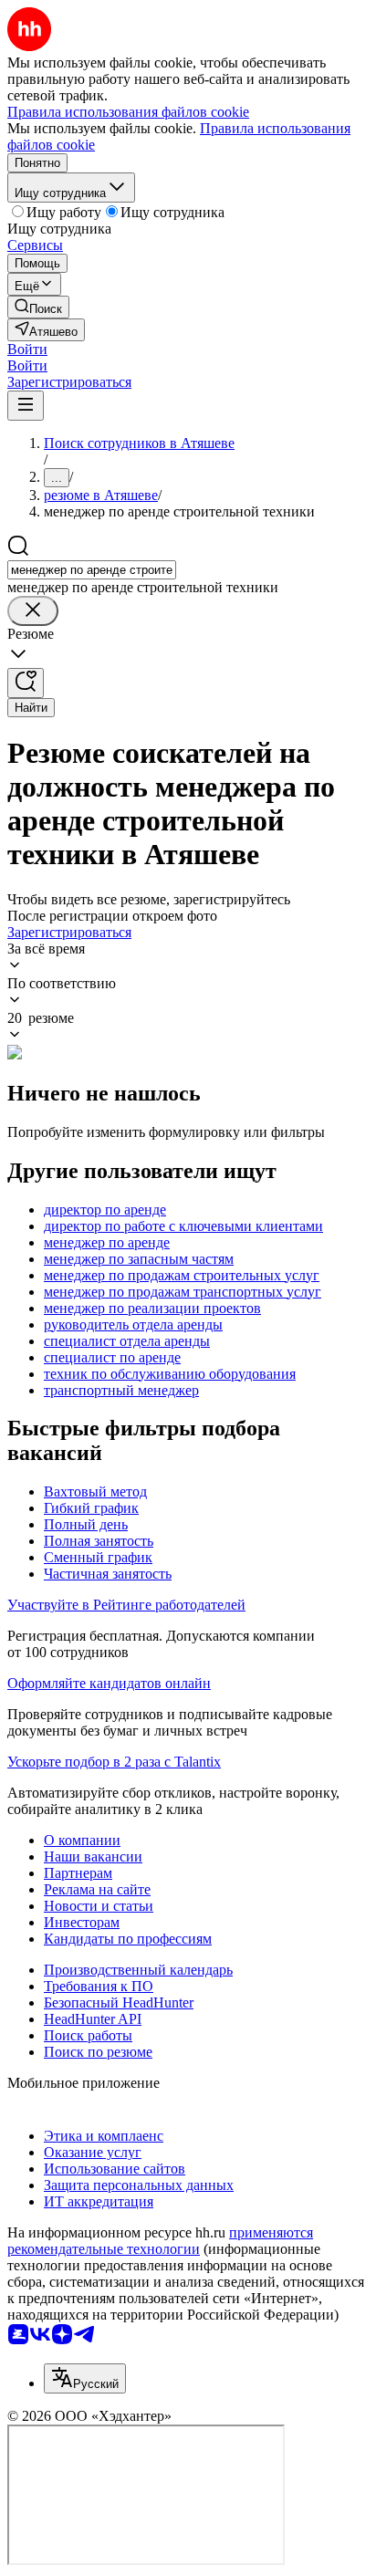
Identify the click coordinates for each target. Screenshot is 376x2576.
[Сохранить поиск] (26, 683)
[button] (27, 349)
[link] (38, 307)
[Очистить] (33, 611)
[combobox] (92, 570)
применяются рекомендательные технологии (160, 2241)
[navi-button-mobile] (26, 406)
